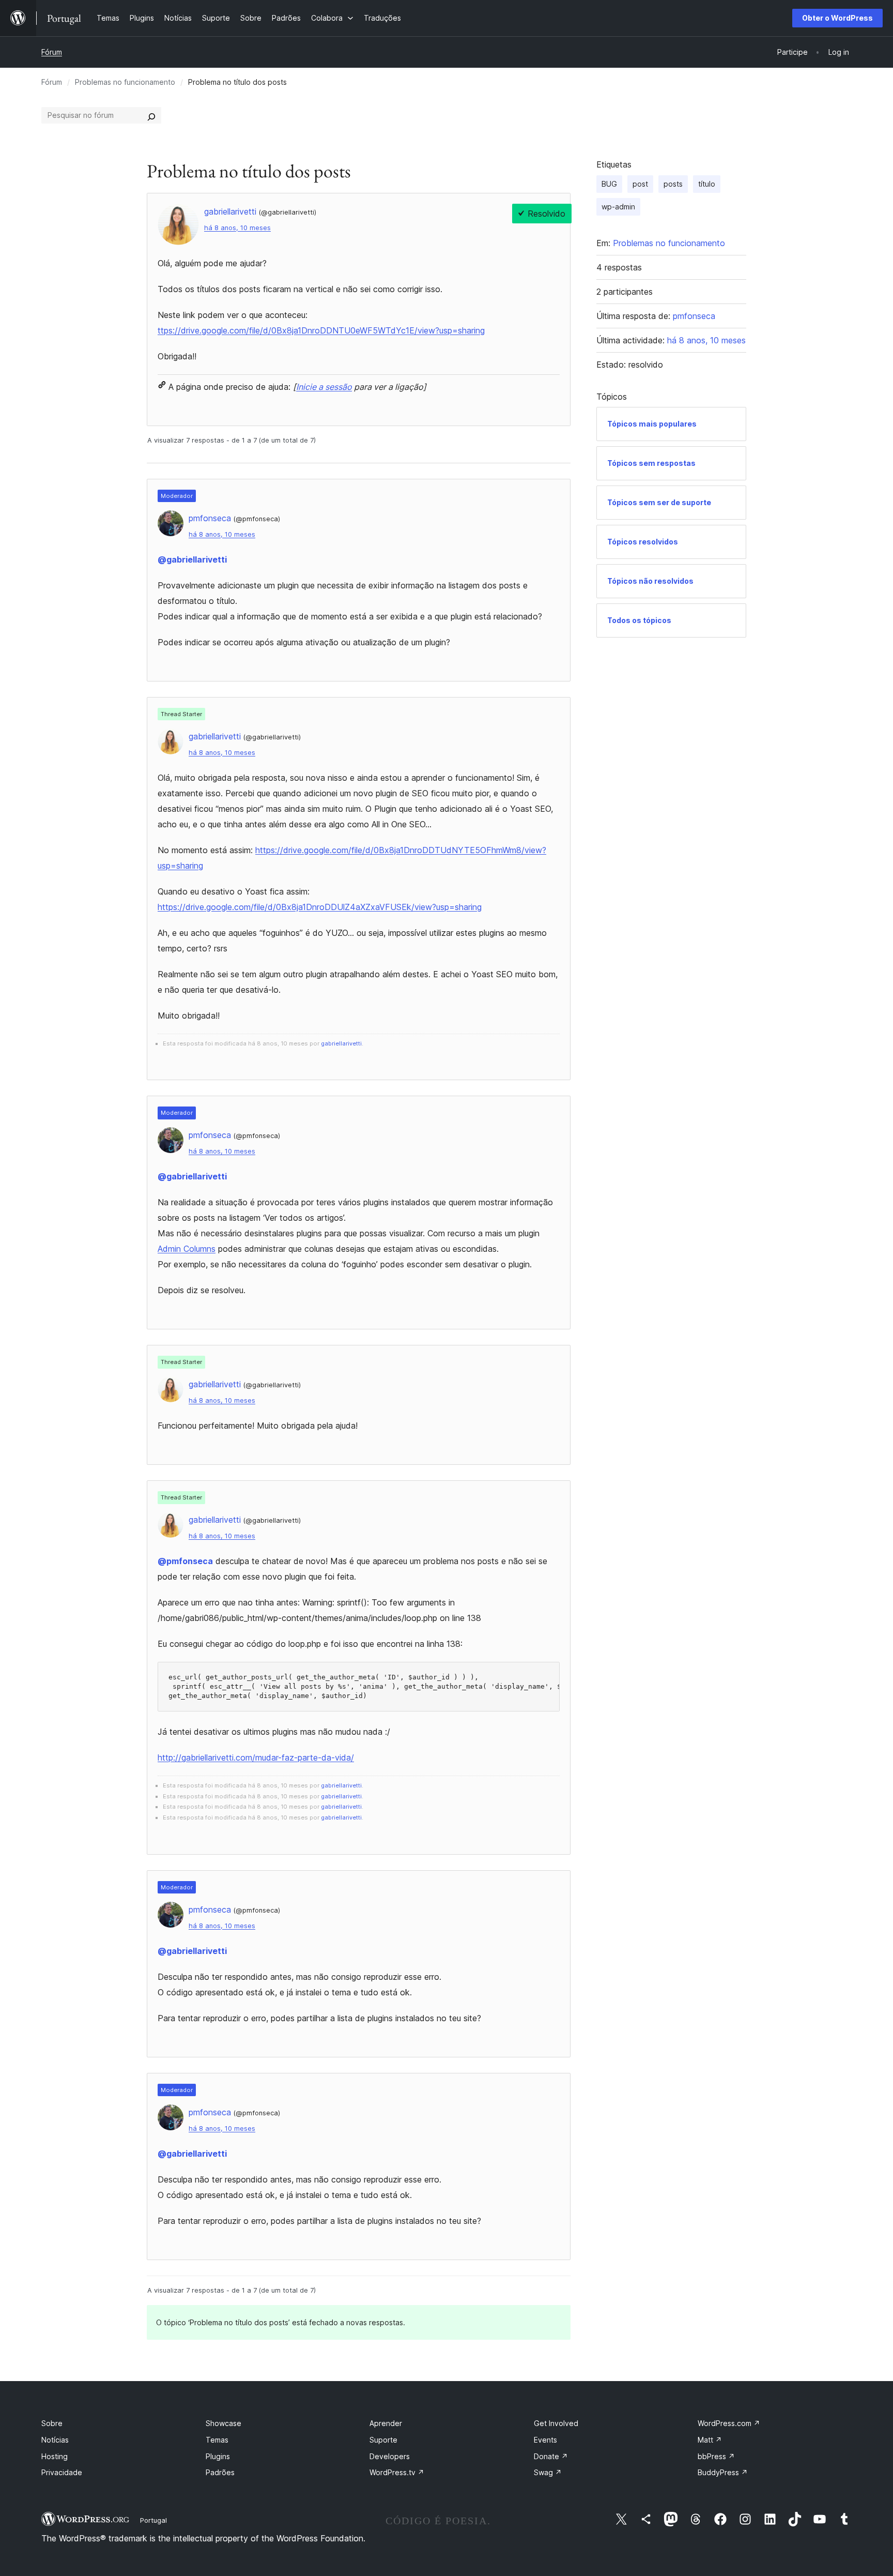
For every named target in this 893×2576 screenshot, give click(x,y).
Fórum (52, 52)
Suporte (383, 2440)
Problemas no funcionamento (125, 82)
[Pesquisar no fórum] (151, 115)
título (707, 184)
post (640, 184)
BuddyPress (723, 2472)
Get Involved (556, 2423)
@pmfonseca (185, 1561)
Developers (390, 2456)
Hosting (55, 2456)
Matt (710, 2440)
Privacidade (62, 2472)
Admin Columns (187, 1249)
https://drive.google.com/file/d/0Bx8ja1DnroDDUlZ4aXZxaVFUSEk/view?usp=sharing (320, 907)
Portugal (153, 2520)
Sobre (52, 2423)
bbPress (716, 2456)
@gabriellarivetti (192, 559)
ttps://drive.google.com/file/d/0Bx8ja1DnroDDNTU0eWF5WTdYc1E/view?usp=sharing (321, 330)
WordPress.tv (397, 2472)
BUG (609, 184)
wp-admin (618, 207)
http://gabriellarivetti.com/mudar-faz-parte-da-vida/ (256, 1757)
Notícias (55, 2440)
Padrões (220, 2472)
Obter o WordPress (837, 18)
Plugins (218, 2456)
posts (673, 184)
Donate (551, 2456)
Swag (548, 2472)
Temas (217, 2440)
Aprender (386, 2423)
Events (545, 2440)
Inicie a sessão (324, 387)
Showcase (224, 2423)
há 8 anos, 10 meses (237, 228)
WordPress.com (729, 2423)
